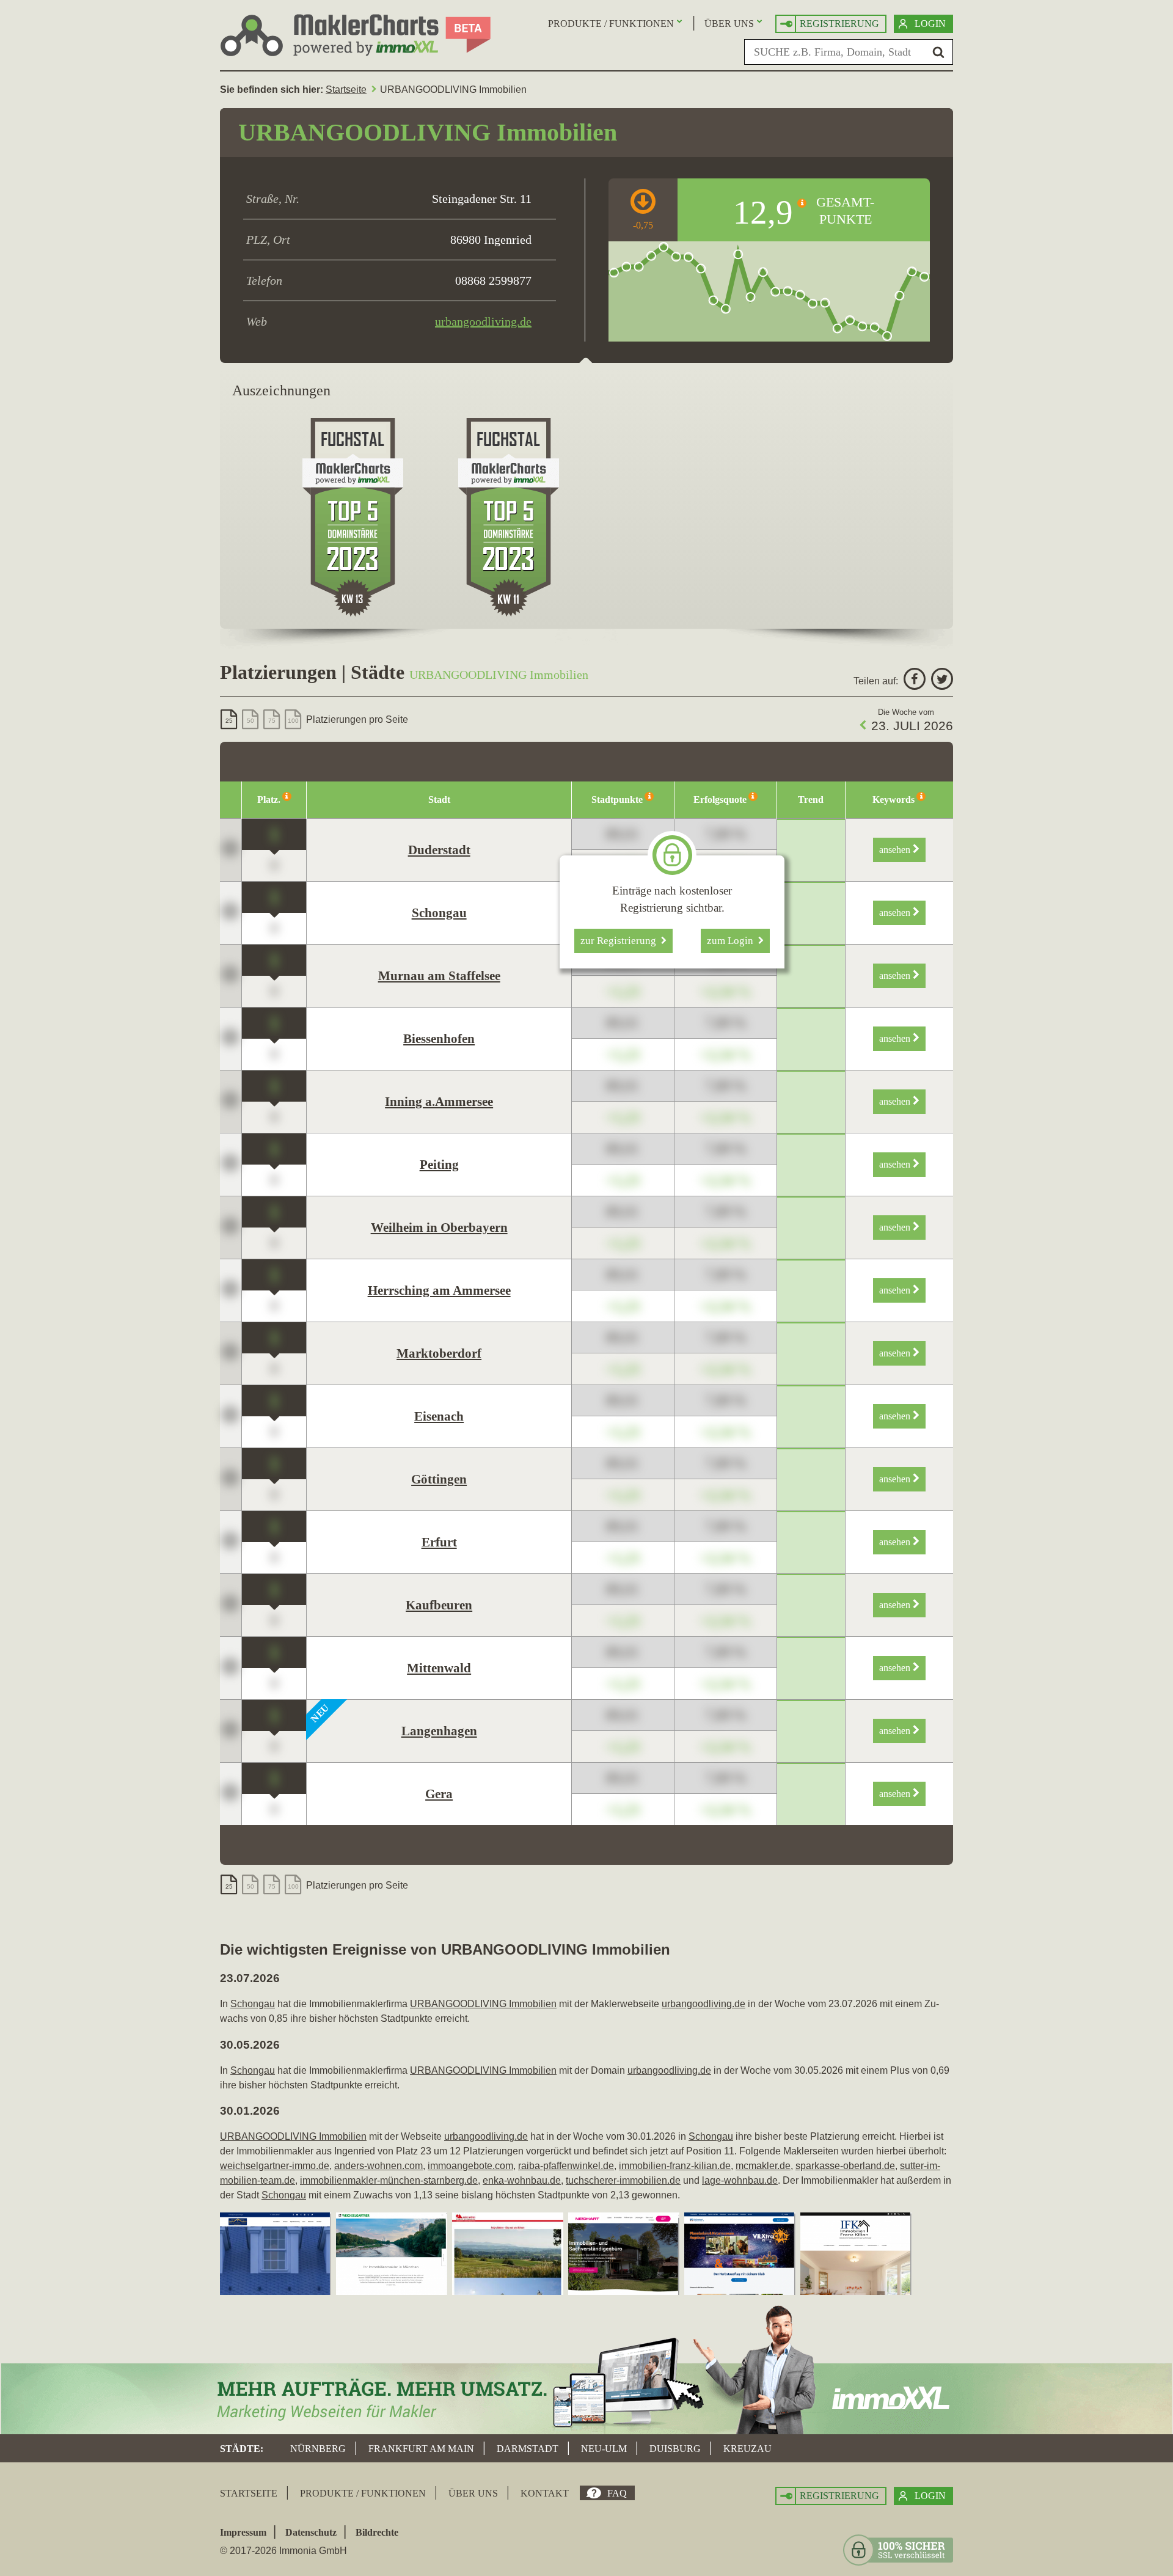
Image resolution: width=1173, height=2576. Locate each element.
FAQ (617, 2493)
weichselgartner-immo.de (275, 2166)
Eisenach (439, 1416)
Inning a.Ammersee (439, 1102)
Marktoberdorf (439, 1353)
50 (250, 721)
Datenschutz (311, 2532)
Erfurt (439, 1542)
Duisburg (675, 2449)
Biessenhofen (439, 1039)
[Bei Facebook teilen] (913, 681)
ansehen (896, 850)
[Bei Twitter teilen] (941, 681)
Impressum (243, 2532)
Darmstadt (528, 2449)
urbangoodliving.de (483, 321)
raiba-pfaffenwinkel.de (566, 2166)
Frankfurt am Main (421, 2449)
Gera (439, 1794)
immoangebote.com (470, 2166)
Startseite (346, 90)
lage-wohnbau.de (740, 2180)
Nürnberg (318, 2449)
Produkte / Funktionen (611, 24)
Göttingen (439, 1479)
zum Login (733, 941)
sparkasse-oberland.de (845, 2166)
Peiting (439, 1165)
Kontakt (545, 2493)
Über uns (729, 24)
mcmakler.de (763, 2166)
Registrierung (839, 24)
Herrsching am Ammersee (439, 1290)
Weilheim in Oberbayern (439, 1228)
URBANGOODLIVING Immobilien (483, 2004)
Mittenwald (439, 1668)
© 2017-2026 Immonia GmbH (283, 2551)
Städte (240, 2449)
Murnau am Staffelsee (439, 976)
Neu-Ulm (604, 2449)
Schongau (439, 913)
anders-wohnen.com (378, 2166)
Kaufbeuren (439, 1605)
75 (272, 721)
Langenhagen (439, 1731)
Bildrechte (377, 2532)
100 (293, 721)
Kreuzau (747, 2449)
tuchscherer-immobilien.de (623, 2180)
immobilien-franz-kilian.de (675, 2166)
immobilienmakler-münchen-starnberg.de (389, 2180)
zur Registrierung (621, 941)
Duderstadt (439, 850)
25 (229, 721)
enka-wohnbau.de (522, 2180)
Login (930, 24)
